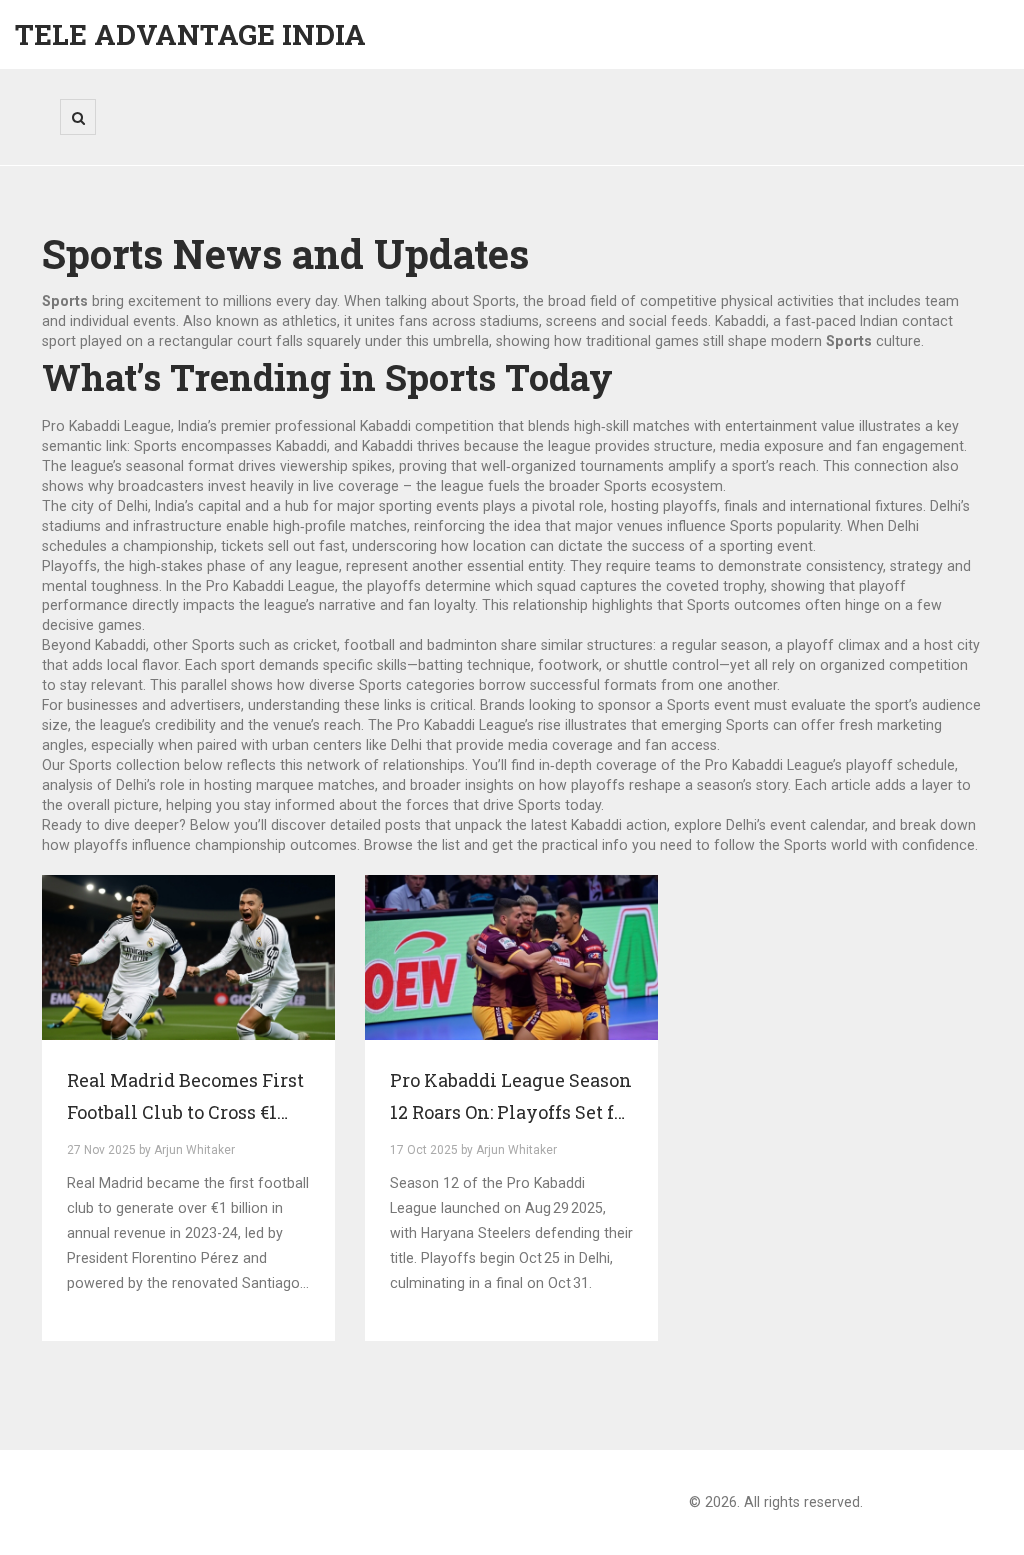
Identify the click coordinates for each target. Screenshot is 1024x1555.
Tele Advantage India (190, 34)
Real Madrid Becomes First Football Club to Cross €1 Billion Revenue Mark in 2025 (185, 1098)
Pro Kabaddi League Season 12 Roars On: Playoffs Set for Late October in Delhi (511, 1098)
